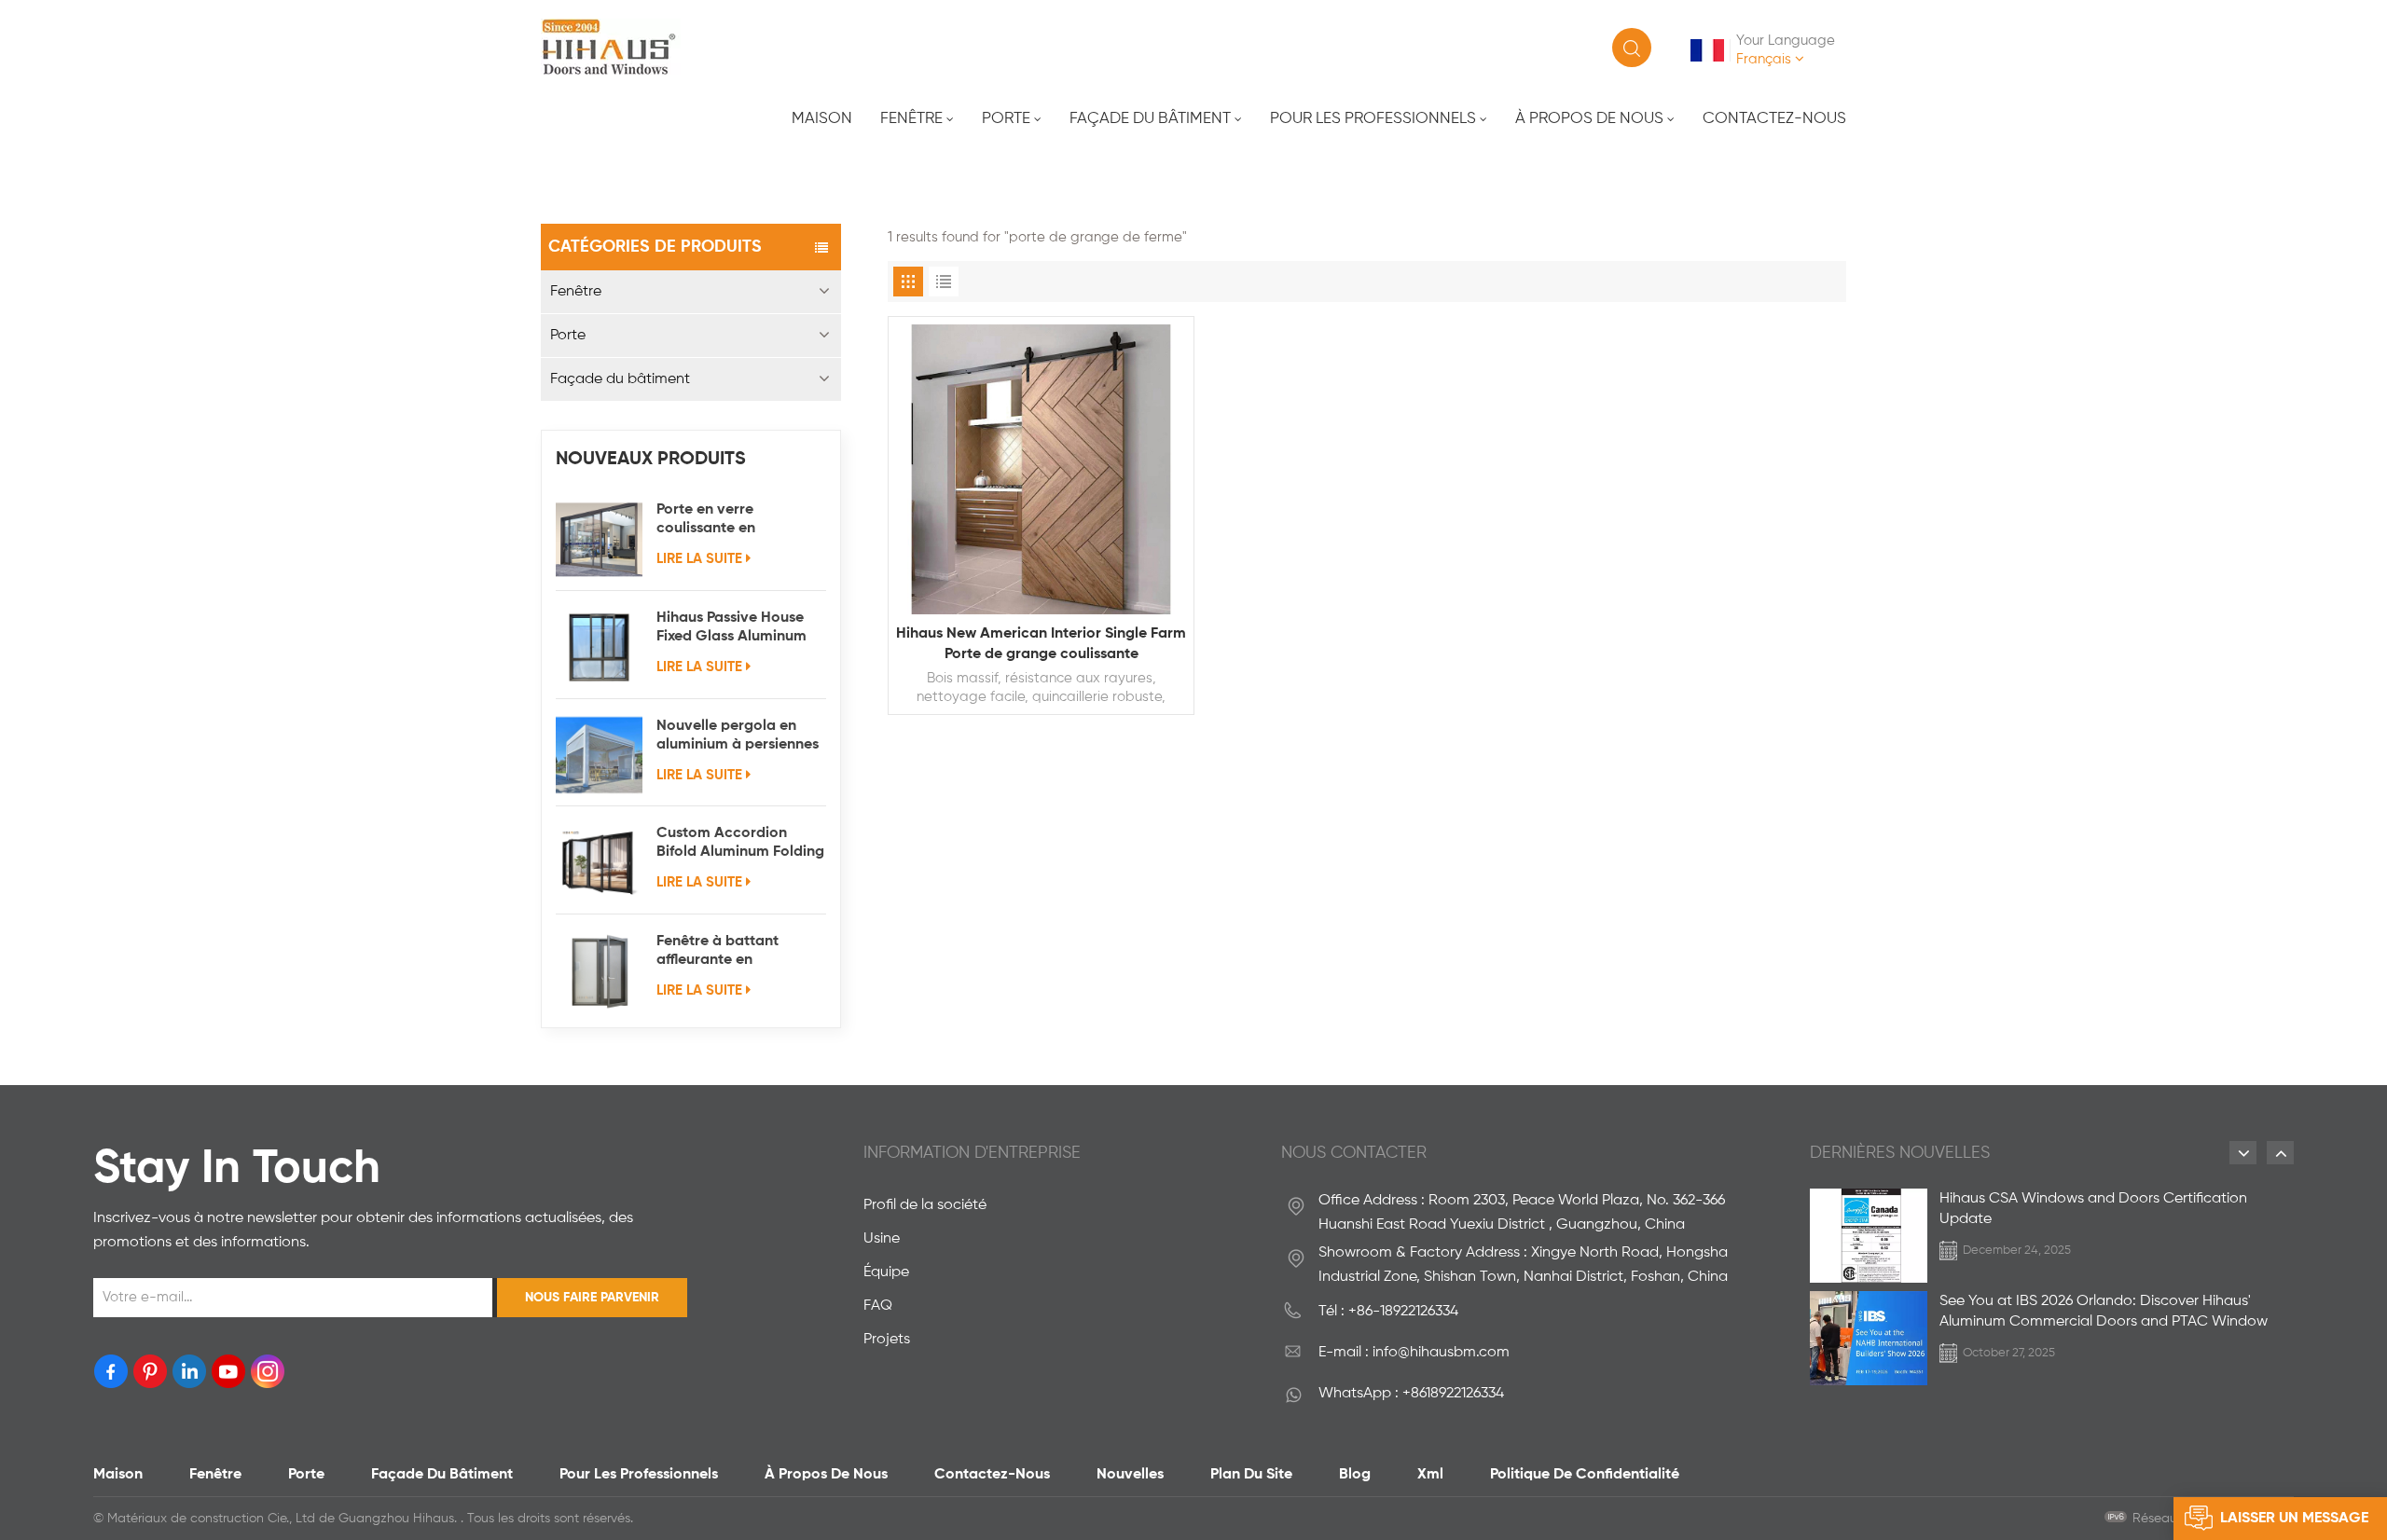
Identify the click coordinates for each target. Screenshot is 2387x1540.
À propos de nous (1589, 119)
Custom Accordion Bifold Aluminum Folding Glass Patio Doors (740, 844)
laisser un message (2294, 1519)
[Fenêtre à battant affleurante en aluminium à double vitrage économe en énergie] (599, 971)
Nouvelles (1130, 1475)
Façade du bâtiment (1150, 119)
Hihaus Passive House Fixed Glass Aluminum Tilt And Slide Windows (735, 628)
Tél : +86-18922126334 (1388, 1312)
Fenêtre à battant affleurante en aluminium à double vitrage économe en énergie (726, 952)
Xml (1430, 1475)
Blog (1355, 1475)
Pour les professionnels (1373, 119)
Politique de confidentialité (1585, 1475)
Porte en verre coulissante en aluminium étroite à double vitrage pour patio (726, 520)
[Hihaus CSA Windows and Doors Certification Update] (1869, 1236)
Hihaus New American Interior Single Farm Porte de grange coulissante (1041, 644)
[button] (2243, 1153)
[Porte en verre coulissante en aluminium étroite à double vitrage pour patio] (599, 539)
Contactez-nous (1774, 119)
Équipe (886, 1272)
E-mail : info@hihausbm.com (1414, 1353)
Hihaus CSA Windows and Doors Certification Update (2093, 1209)
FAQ (878, 1306)
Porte (1006, 119)
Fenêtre (911, 119)
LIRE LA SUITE (699, 559)
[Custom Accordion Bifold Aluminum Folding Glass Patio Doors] (599, 863)
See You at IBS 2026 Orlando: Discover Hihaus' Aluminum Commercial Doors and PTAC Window (2104, 1312)
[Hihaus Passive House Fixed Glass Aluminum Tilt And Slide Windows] (599, 647)
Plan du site (1251, 1475)
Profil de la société (925, 1205)
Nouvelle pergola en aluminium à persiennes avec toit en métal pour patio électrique (738, 736)
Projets (887, 1340)
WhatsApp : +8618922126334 (1411, 1394)
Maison (822, 119)
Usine (882, 1239)
